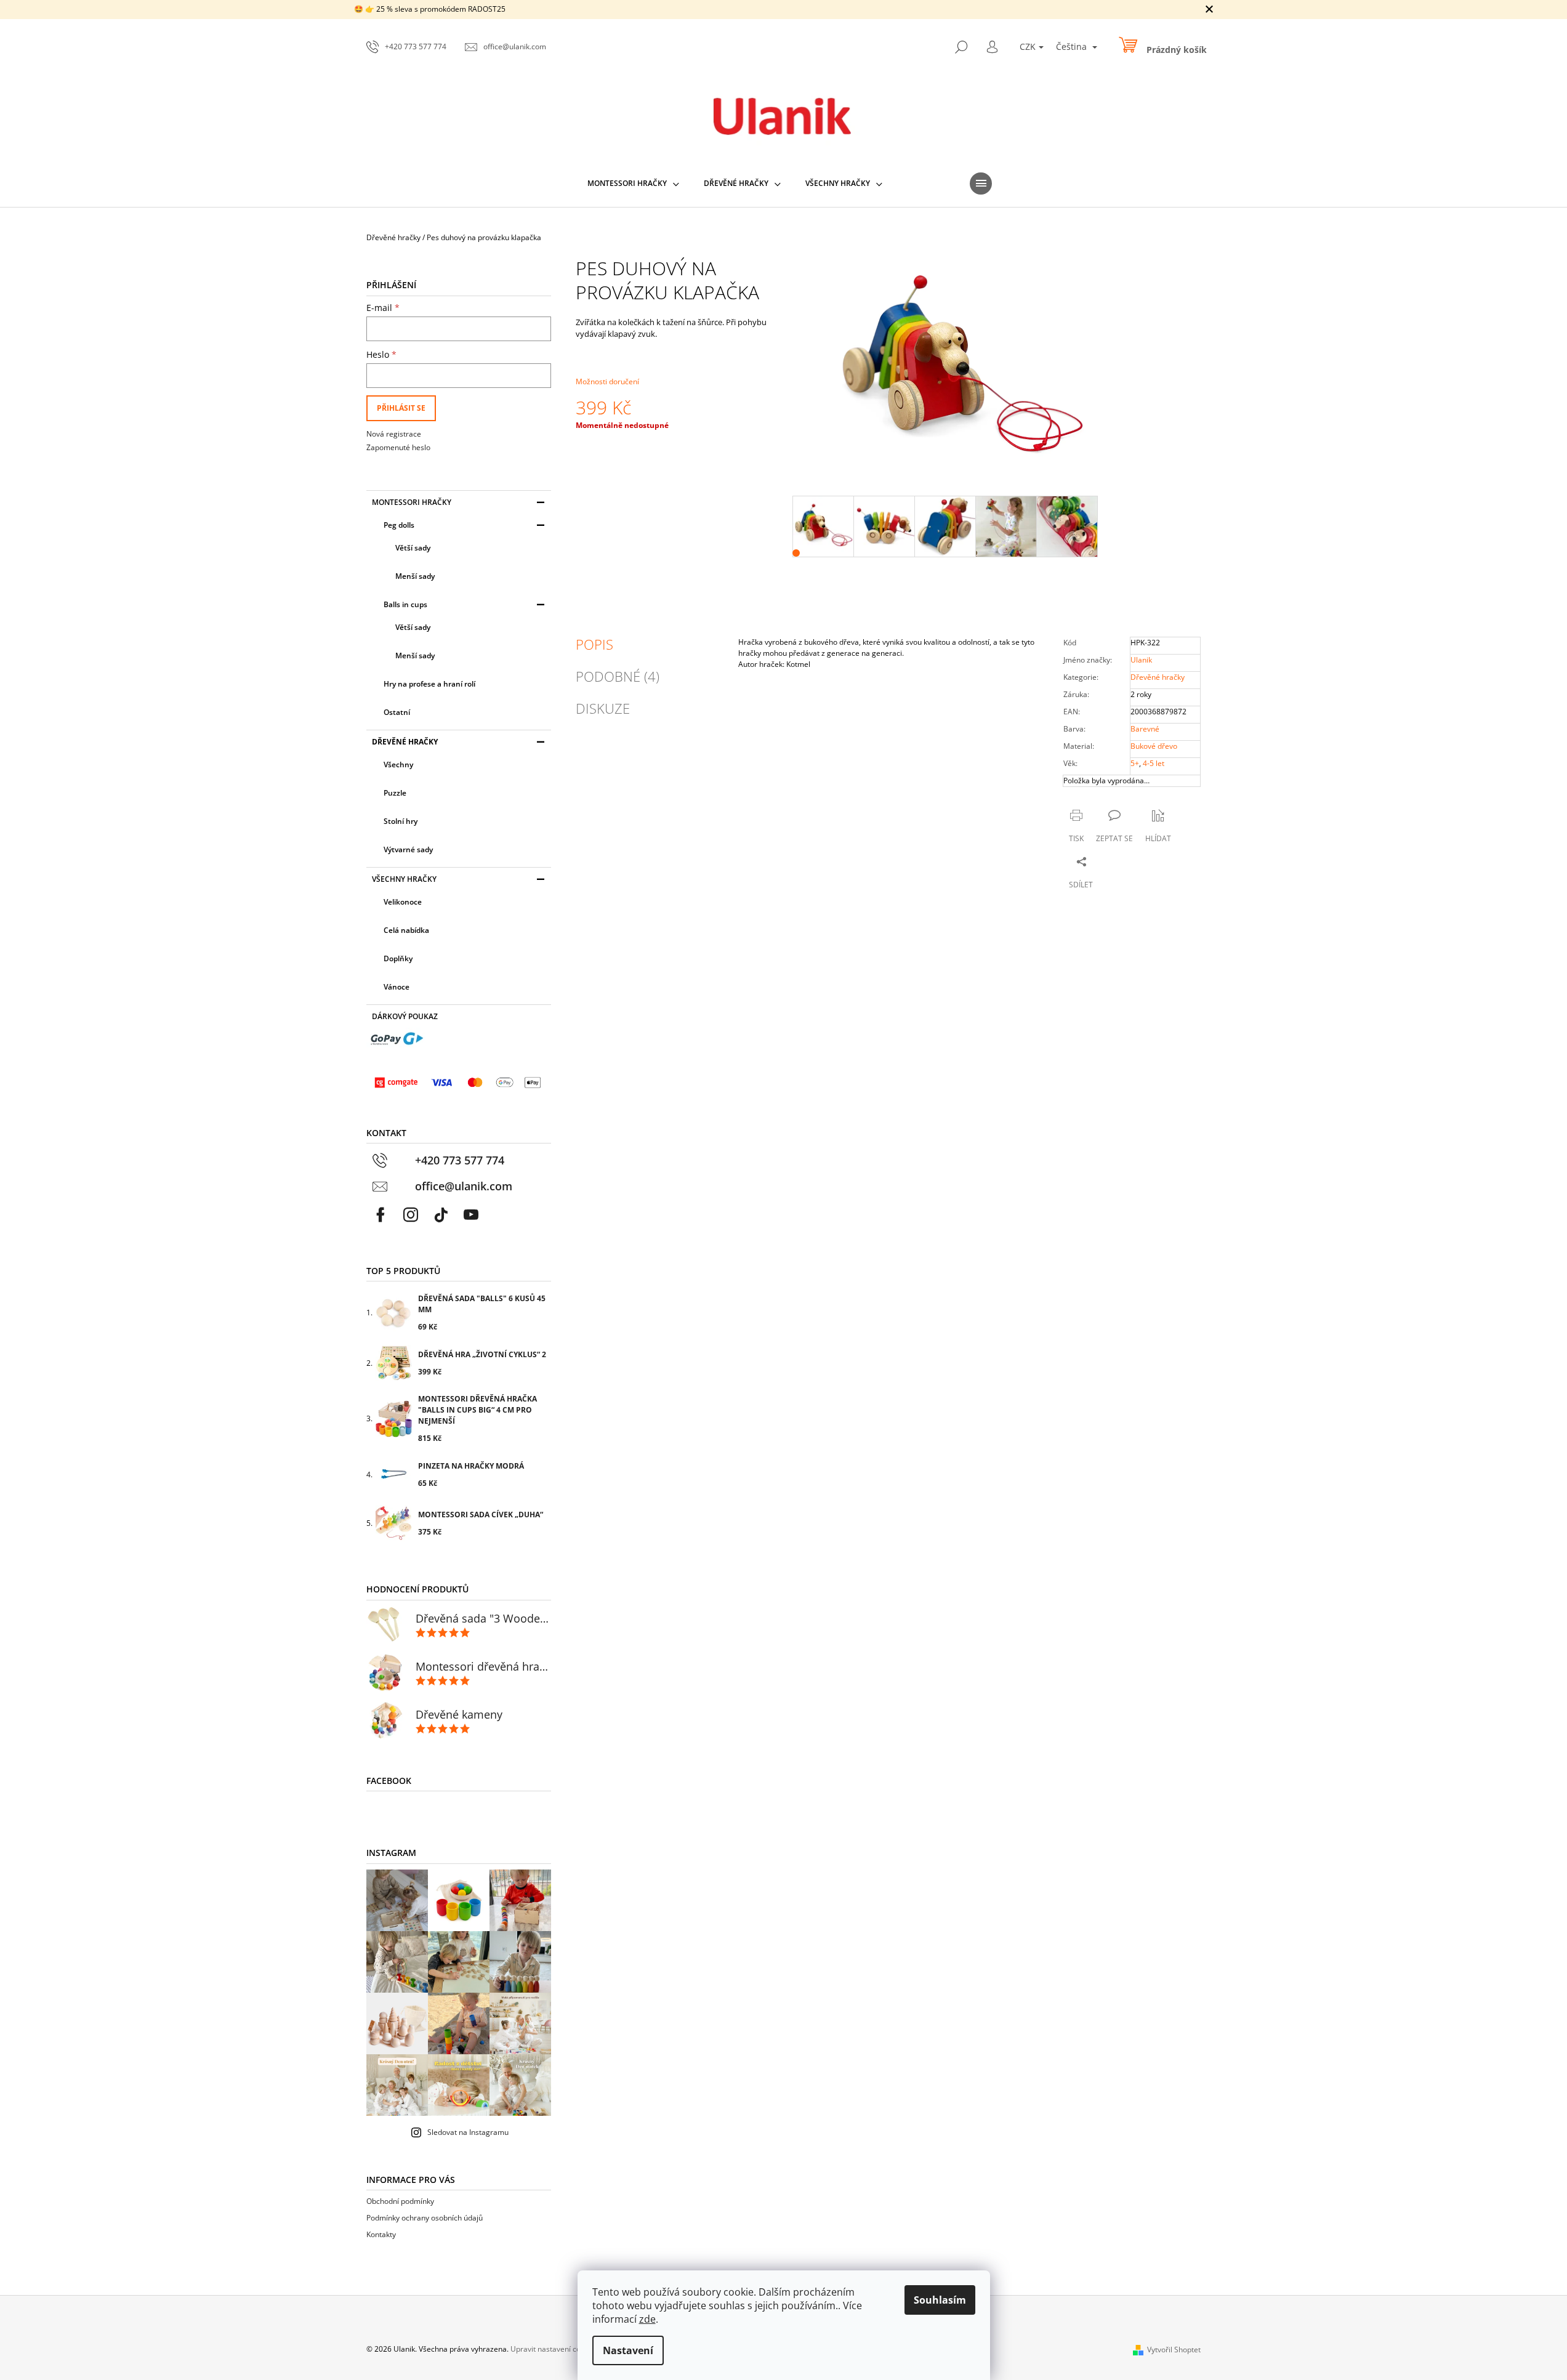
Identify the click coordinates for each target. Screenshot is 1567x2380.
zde (647, 2319)
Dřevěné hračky (405, 742)
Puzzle (395, 793)
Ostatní (397, 712)
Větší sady (413, 548)
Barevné (1145, 729)
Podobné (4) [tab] (618, 676)
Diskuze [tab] (603, 708)
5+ (1135, 763)
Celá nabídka (406, 930)
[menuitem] (633, 184)
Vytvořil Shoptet (1174, 2350)
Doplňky (398, 958)
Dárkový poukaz (405, 1016)
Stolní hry (401, 821)
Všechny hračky (404, 879)
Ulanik (1141, 660)
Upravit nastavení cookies (554, 2349)
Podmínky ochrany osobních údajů (425, 2218)
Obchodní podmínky (400, 2201)
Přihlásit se (401, 408)
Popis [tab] (594, 644)
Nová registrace (394, 434)
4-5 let (1154, 763)
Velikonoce (403, 902)
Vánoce (397, 987)
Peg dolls (399, 525)
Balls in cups (405, 604)
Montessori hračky (412, 502)
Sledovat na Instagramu (468, 2132)
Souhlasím (940, 2300)
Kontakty (381, 2234)
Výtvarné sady (408, 849)
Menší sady (415, 576)
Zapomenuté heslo (398, 447)
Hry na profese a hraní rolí (429, 684)
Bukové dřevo (1154, 746)
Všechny (398, 764)
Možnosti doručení (607, 381)
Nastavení (628, 2350)
